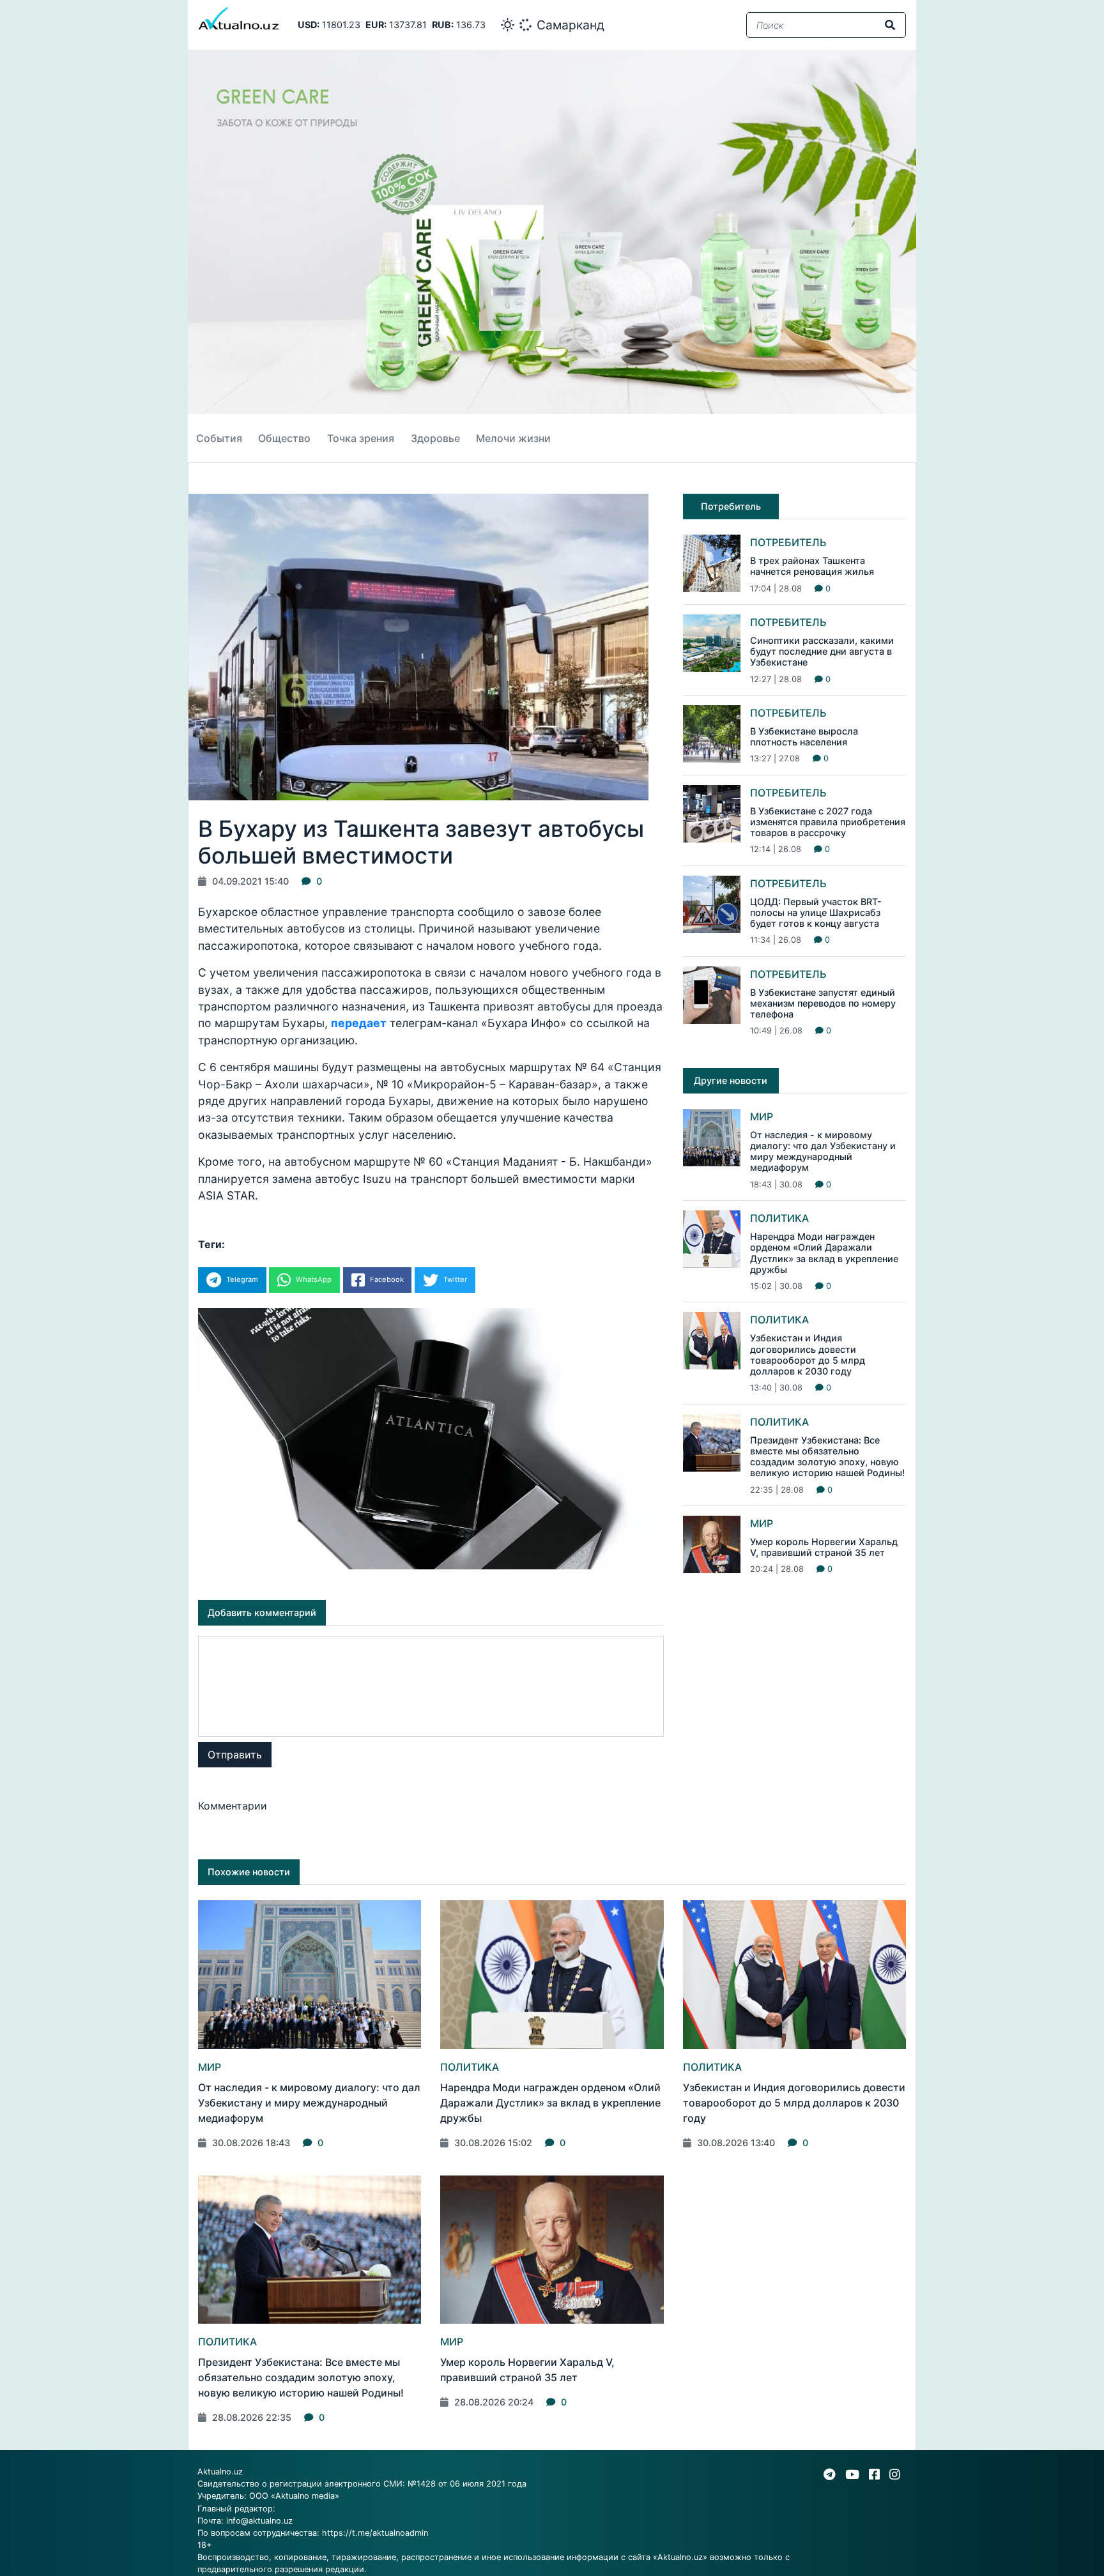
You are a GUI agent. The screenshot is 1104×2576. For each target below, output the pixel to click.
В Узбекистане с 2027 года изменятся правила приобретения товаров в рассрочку (828, 822)
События (219, 438)
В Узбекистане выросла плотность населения (804, 736)
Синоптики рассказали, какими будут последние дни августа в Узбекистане (822, 652)
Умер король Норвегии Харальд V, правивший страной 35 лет (824, 1547)
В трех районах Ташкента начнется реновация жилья (812, 566)
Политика (779, 1218)
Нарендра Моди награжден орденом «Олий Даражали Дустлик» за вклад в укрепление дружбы (824, 1253)
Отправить (235, 1755)
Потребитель (788, 542)
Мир (762, 1117)
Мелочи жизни (513, 438)
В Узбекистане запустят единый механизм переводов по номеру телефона (823, 1003)
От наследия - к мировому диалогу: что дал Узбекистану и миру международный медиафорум (823, 1151)
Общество (284, 438)
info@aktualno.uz (259, 2521)
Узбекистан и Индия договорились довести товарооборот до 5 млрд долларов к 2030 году (808, 1354)
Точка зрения (361, 438)
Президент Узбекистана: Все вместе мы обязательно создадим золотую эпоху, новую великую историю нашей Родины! (827, 1457)
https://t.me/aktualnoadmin (375, 2533)
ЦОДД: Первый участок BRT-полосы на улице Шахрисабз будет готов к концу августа (816, 913)
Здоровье (435, 438)
